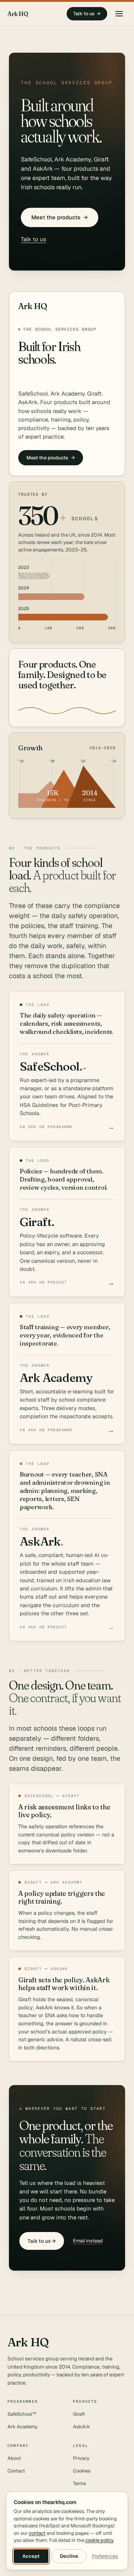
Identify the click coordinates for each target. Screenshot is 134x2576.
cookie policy (99, 2540)
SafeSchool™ (22, 2414)
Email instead (88, 2241)
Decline (69, 2556)
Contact (16, 2471)
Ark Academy (23, 2427)
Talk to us (87, 14)
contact (37, 2533)
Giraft (79, 2414)
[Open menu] (119, 14)
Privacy (81, 2458)
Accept (31, 2556)
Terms (79, 2483)
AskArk (82, 2427)
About (14, 2458)
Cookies (82, 2471)
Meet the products (60, 217)
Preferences (105, 2556)
